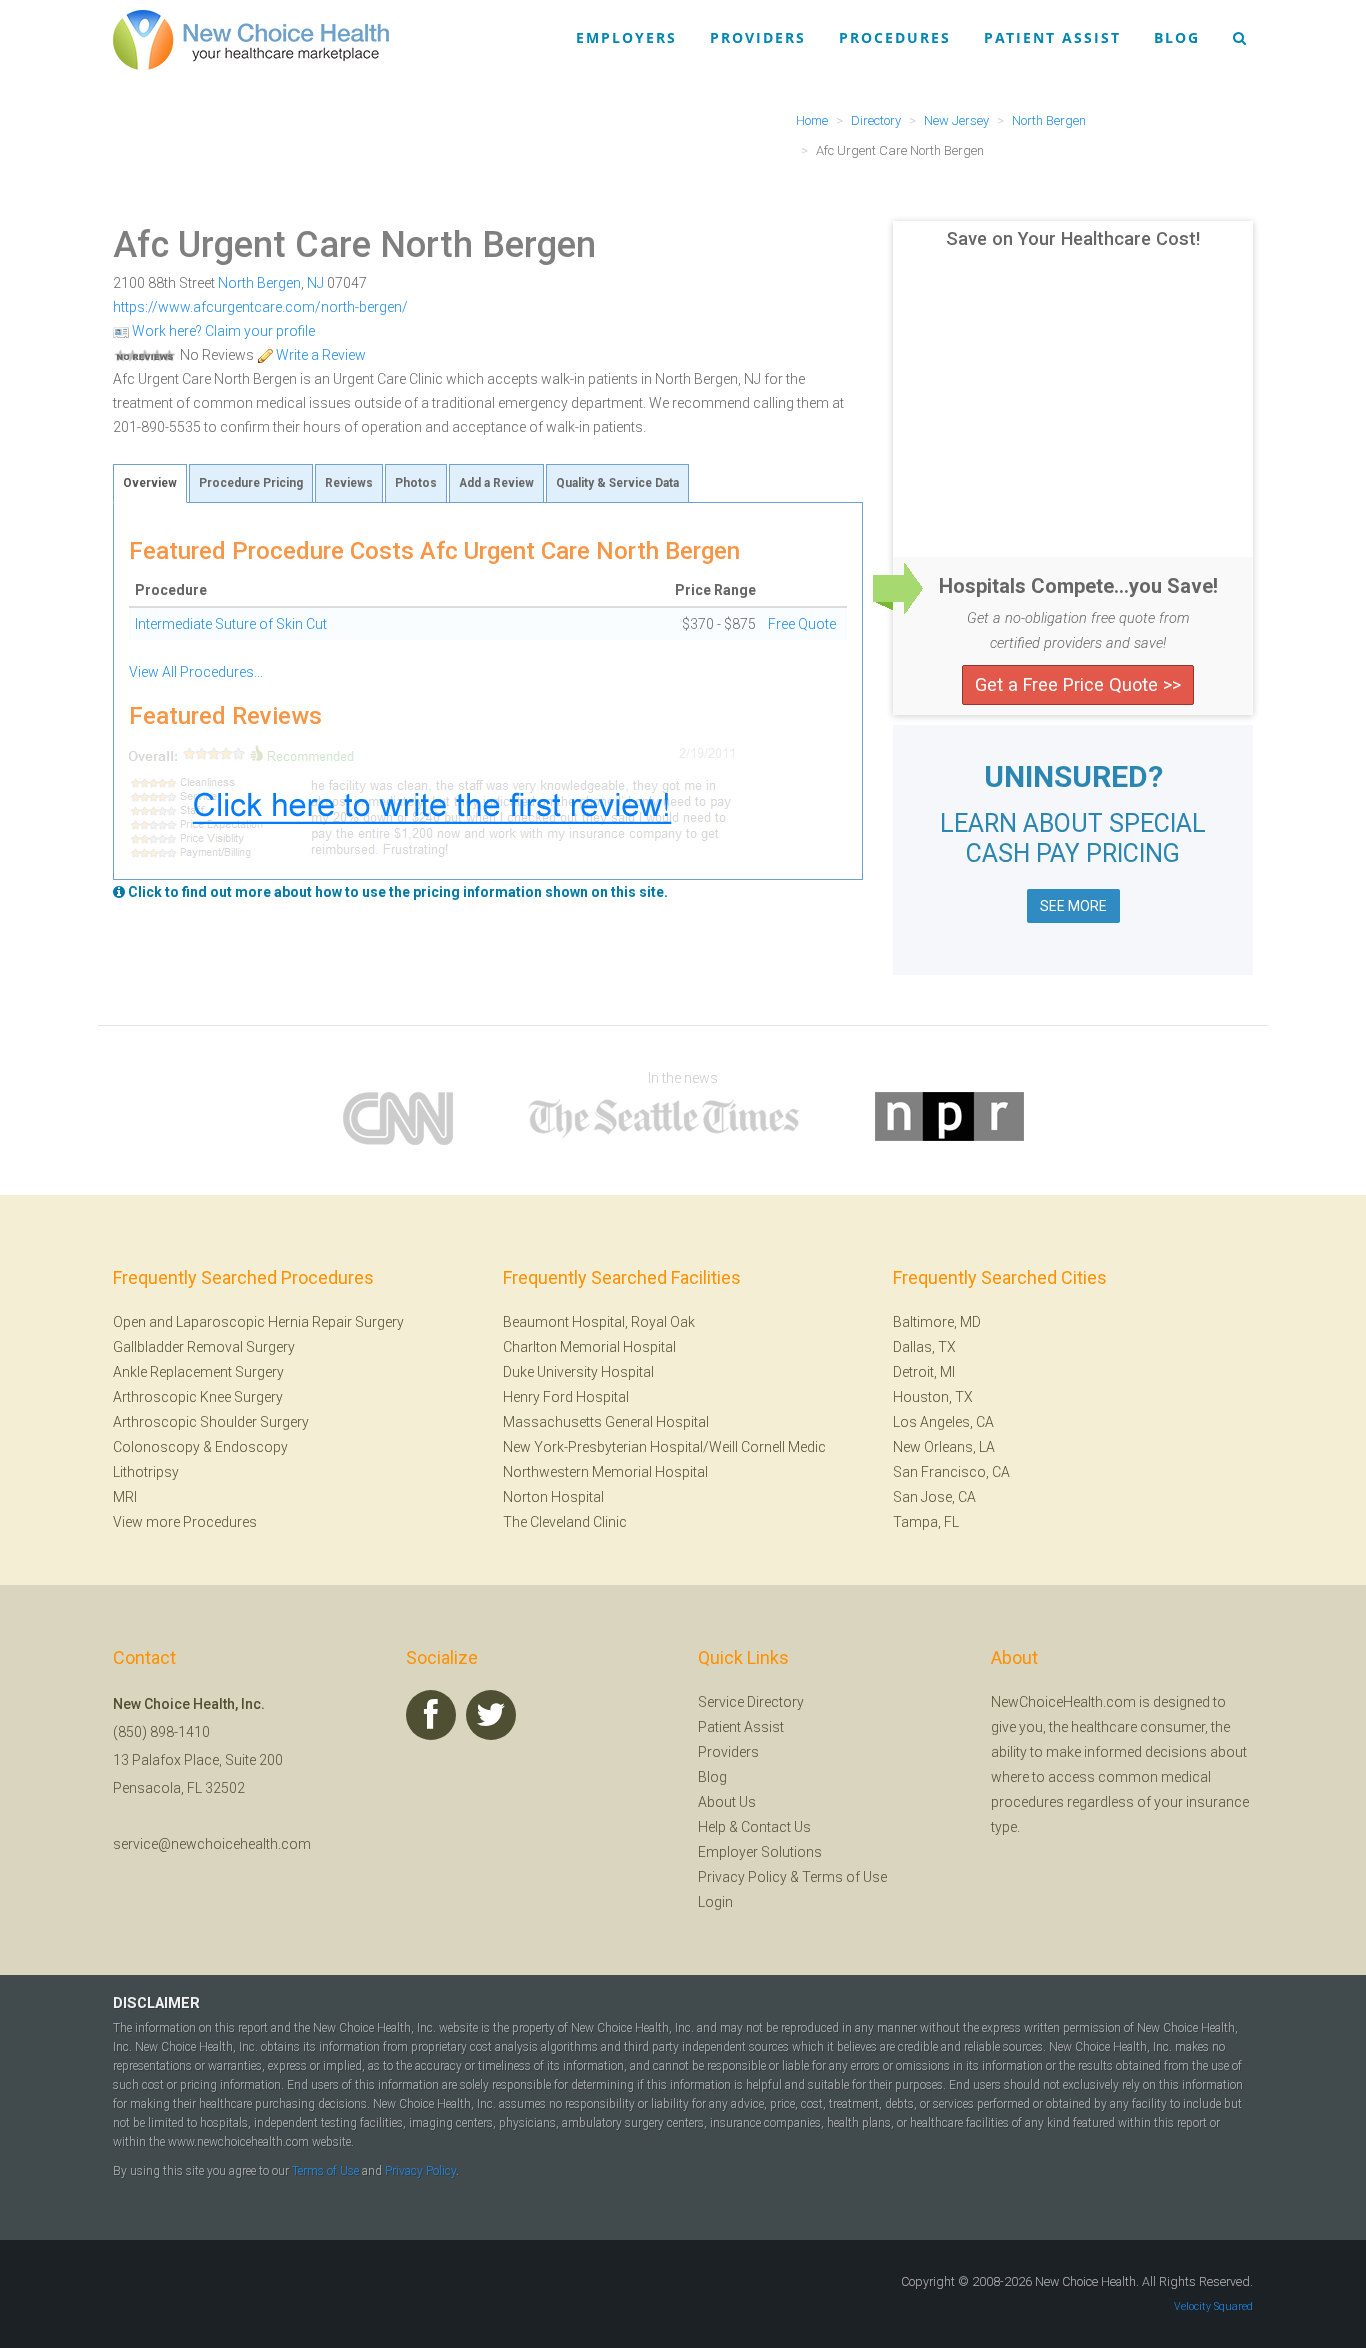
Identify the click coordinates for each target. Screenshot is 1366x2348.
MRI (125, 1497)
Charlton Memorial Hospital (589, 1347)
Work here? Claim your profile (222, 331)
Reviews (349, 483)
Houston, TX (933, 1397)
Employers (626, 37)
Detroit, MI (924, 1372)
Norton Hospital (553, 1497)
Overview (150, 483)
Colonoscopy (156, 1447)
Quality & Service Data (617, 483)
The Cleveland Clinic (565, 1522)
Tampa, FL (926, 1522)
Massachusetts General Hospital (606, 1422)
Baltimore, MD (937, 1322)
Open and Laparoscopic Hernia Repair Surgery (258, 1322)
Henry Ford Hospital (566, 1397)
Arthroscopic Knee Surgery (198, 1397)
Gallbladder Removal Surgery (204, 1347)
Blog (1177, 37)
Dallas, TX (924, 1347)
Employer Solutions (760, 1852)
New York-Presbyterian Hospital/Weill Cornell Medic (664, 1447)
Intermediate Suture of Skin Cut (231, 624)
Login (715, 1902)
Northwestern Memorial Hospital (605, 1472)
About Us (727, 1802)
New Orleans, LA (944, 1447)
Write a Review (319, 355)
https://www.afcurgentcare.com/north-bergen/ (260, 307)
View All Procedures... (196, 672)
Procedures (895, 37)
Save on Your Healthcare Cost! (1073, 239)
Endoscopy (251, 1447)
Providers (758, 37)
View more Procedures (185, 1522)
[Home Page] (251, 39)
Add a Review (496, 483)
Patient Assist (1052, 37)
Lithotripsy (146, 1472)
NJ (315, 283)
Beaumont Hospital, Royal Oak (599, 1322)
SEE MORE (1073, 906)
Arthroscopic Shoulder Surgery (211, 1422)
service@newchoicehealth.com (212, 1844)
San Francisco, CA (951, 1472)
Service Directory (751, 1702)
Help (712, 1827)
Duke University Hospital (578, 1372)
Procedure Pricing (251, 483)
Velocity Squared (1213, 2306)
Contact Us (776, 1827)
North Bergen (259, 283)
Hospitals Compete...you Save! (1078, 586)
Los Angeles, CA (943, 1422)
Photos (416, 483)
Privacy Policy (742, 1877)
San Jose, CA (934, 1497)
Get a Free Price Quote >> (1078, 684)
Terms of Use (844, 1877)
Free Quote (802, 624)
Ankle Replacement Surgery (198, 1372)
